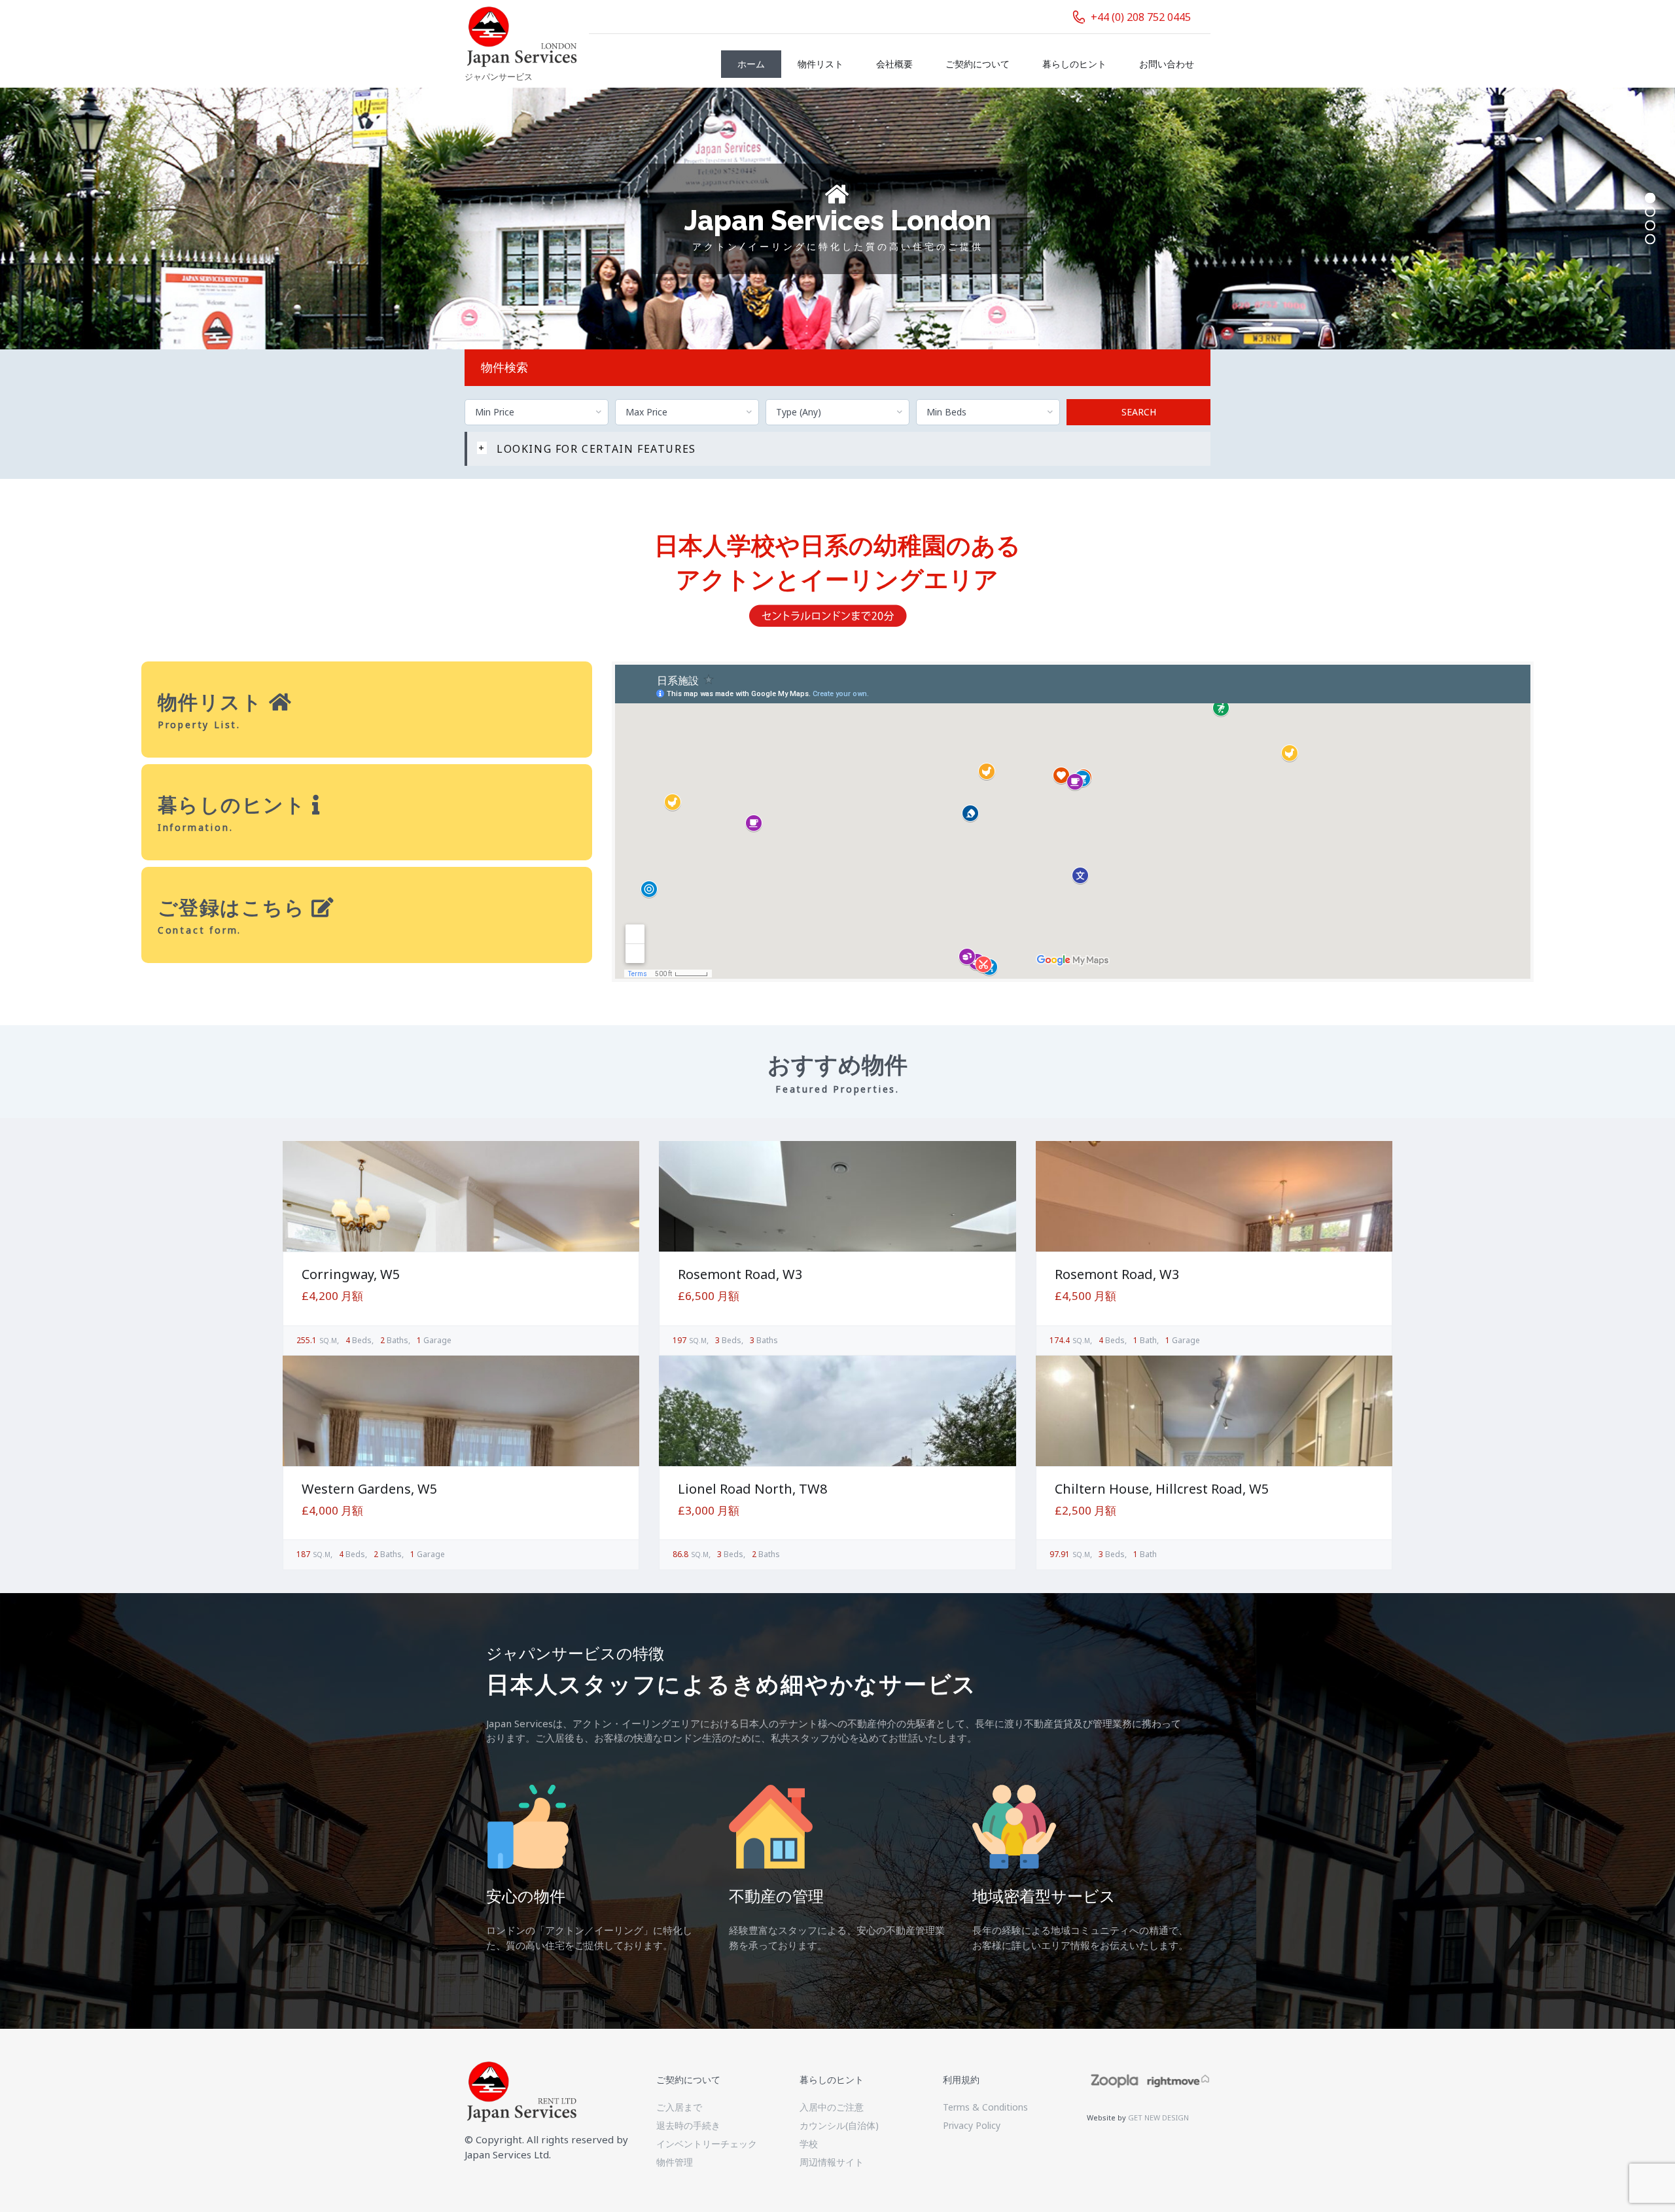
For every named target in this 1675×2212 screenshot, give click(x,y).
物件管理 (675, 2162)
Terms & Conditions (985, 2107)
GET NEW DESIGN (1158, 2117)
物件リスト (820, 64)
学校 (809, 2144)
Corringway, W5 (351, 1274)
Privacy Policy (972, 2125)
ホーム (751, 64)
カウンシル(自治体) (839, 2125)
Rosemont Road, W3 (740, 1274)
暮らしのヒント (1074, 64)
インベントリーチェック (707, 2144)
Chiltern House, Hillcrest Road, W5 (1162, 1489)
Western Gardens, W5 (369, 1489)
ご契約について (978, 64)
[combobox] (537, 412)
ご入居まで (679, 2107)
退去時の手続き (688, 2125)
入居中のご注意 (832, 2107)
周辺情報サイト (832, 2162)
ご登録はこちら (235, 907)
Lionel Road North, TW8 (752, 1489)
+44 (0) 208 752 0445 (1141, 17)
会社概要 (894, 64)
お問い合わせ (1167, 64)
